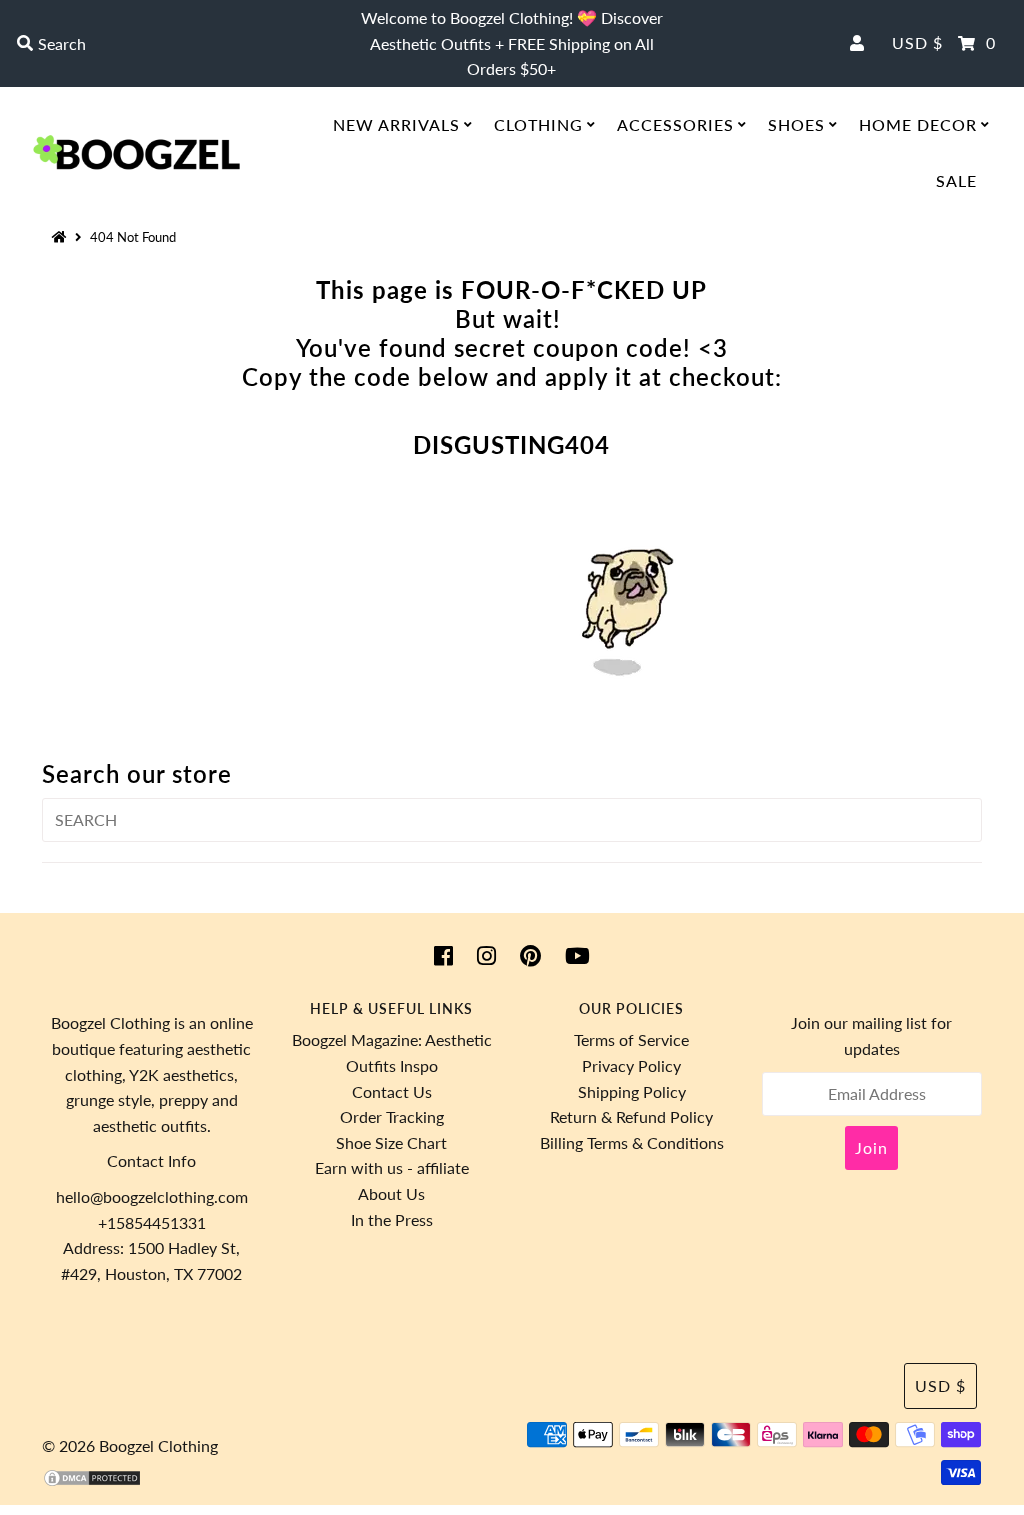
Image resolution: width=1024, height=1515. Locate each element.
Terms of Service (631, 1039)
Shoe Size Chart (391, 1142)
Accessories (675, 124)
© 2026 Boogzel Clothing (130, 1445)
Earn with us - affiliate (392, 1167)
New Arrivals (396, 124)
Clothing (538, 124)
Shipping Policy (632, 1091)
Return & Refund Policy (631, 1116)
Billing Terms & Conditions (632, 1142)
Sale (956, 180)
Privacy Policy (631, 1065)
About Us (391, 1193)
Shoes (796, 124)
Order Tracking (392, 1116)
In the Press (392, 1219)
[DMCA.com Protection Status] (92, 1481)
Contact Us (392, 1091)
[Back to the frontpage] (62, 237)
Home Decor (918, 124)
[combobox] (174, 44)
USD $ (917, 42)
